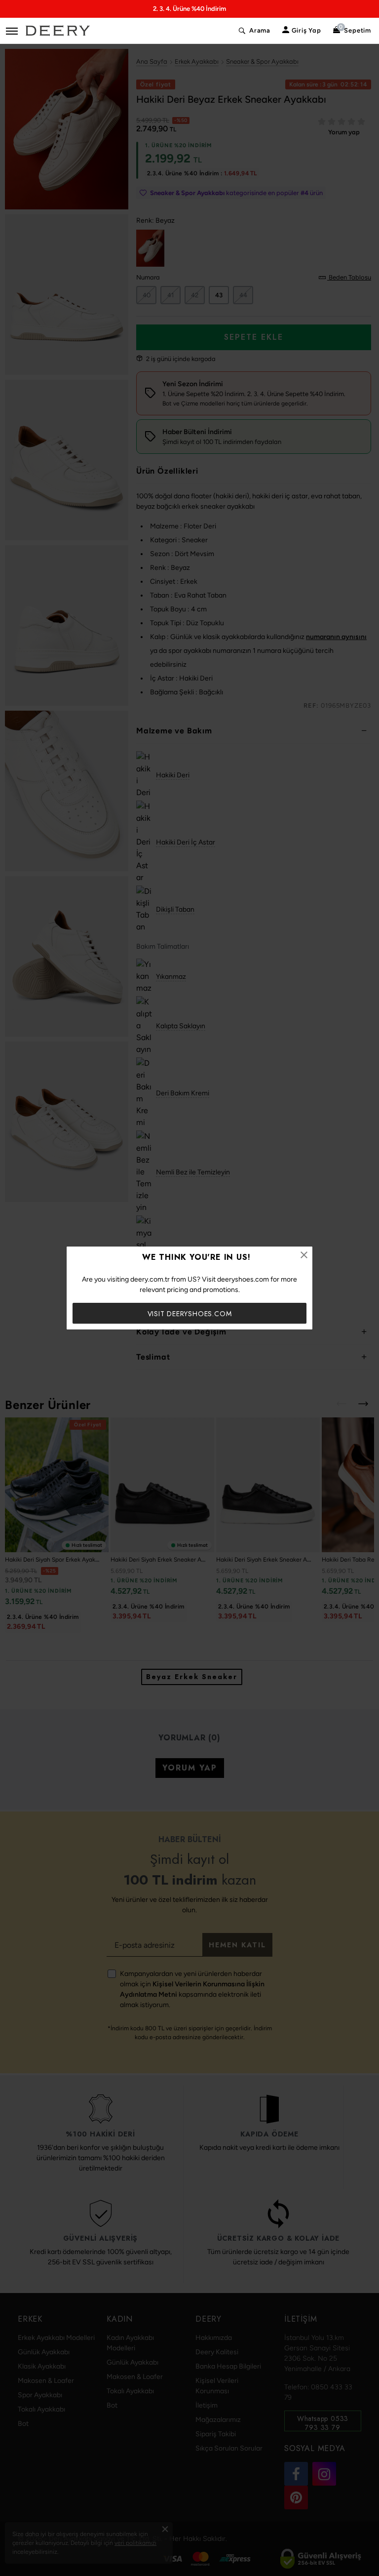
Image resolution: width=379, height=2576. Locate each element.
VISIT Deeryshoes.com (190, 1314)
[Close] (304, 1255)
